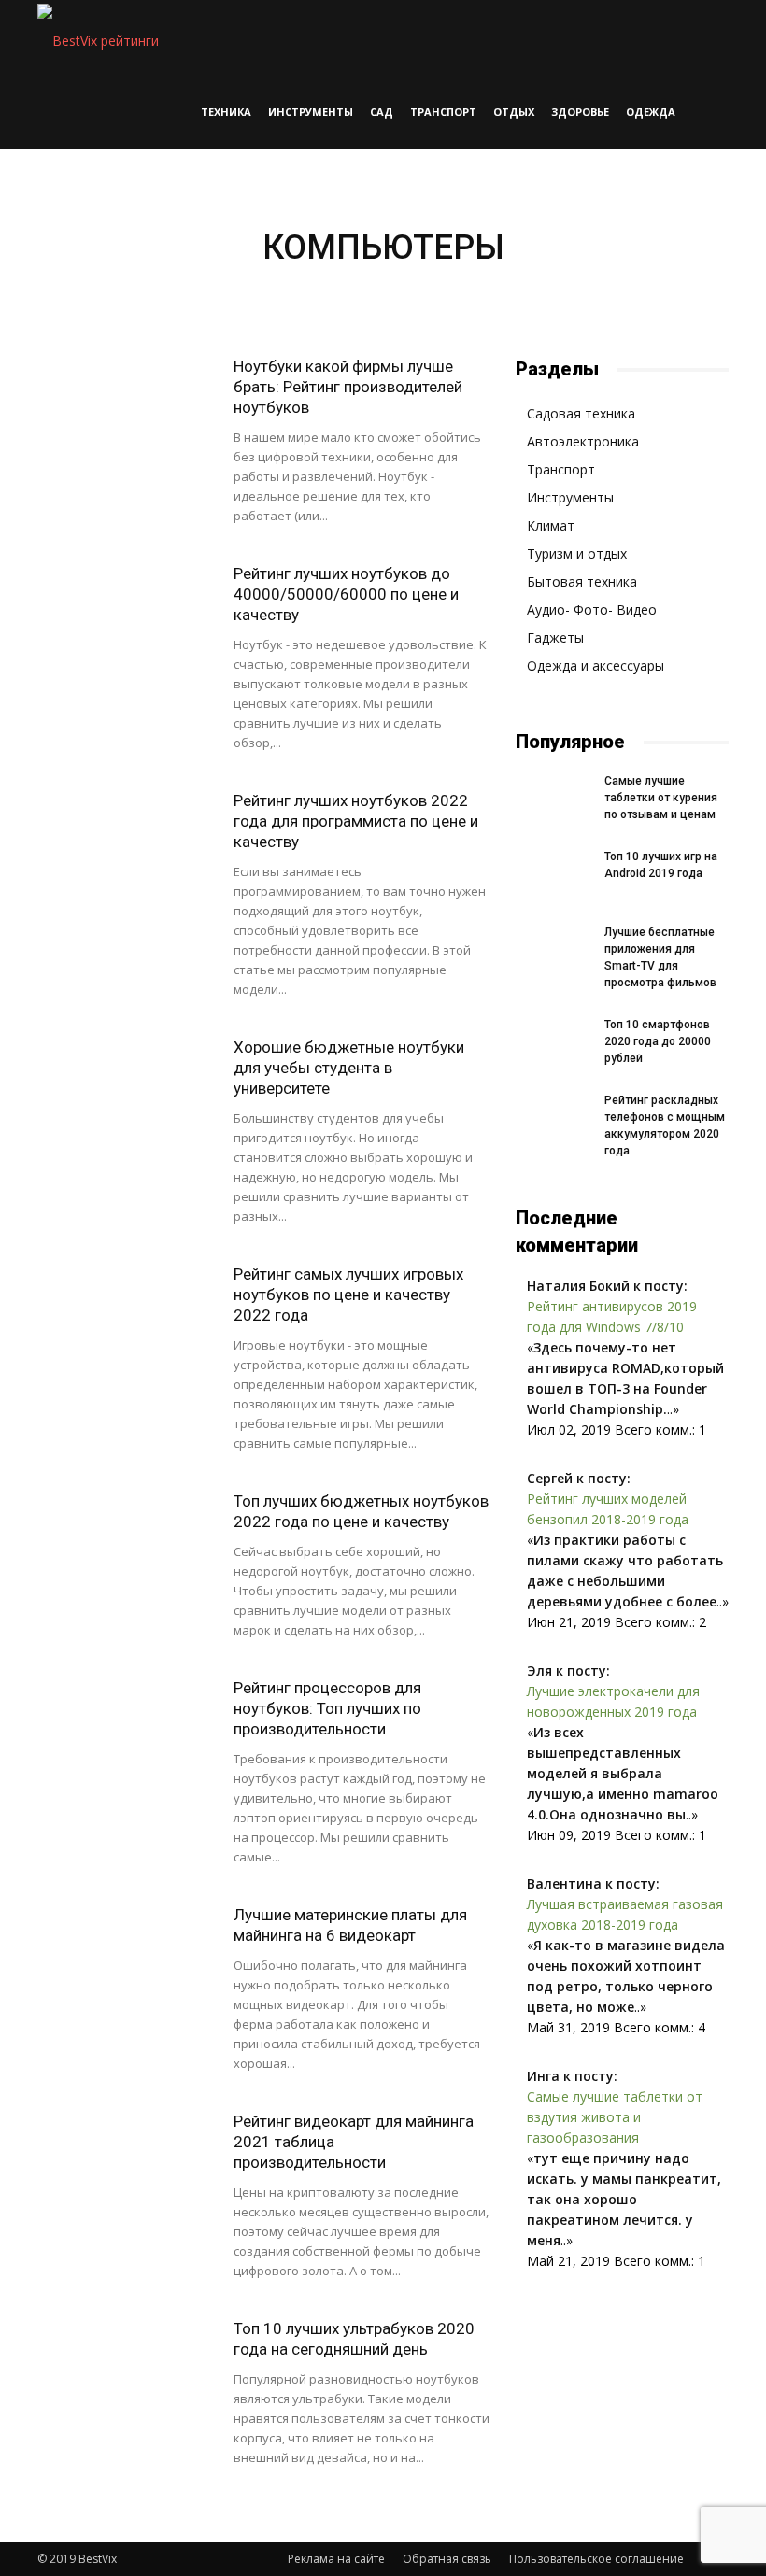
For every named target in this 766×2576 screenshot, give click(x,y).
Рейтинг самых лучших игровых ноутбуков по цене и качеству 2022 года (348, 1295)
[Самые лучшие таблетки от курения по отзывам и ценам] (553, 799)
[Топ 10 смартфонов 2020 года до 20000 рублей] (553, 1042)
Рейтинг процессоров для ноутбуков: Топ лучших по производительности (327, 1708)
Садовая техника (581, 413)
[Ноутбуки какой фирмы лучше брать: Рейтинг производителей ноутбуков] (126, 417)
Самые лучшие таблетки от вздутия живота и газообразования (615, 2117)
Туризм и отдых (577, 553)
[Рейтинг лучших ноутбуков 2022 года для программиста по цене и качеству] (126, 851)
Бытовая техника (582, 581)
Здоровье (580, 112)
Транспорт (443, 112)
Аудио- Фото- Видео (592, 609)
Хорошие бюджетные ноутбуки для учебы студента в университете (349, 1068)
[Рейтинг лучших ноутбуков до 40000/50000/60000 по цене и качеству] (126, 624)
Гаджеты (555, 637)
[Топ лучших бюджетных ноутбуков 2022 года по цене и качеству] (126, 1552)
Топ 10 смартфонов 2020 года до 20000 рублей (658, 1041)
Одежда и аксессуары (596, 665)
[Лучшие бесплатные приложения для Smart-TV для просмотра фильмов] (553, 950)
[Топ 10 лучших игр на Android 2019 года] (553, 874)
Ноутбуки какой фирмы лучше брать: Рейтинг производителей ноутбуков (348, 387)
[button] (706, 38)
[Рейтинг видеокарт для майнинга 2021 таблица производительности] (126, 2172)
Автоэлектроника (583, 441)
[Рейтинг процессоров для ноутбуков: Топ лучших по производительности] (126, 1739)
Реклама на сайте (336, 2559)
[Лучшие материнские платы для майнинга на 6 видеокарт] (126, 1966)
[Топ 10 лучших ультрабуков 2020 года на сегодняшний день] (126, 2379)
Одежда (651, 112)
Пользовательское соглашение (596, 2559)
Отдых (514, 112)
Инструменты (311, 112)
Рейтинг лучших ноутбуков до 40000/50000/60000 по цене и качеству (346, 594)
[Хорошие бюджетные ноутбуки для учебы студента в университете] (126, 1098)
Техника (226, 112)
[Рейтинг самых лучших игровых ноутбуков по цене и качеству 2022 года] (126, 1325)
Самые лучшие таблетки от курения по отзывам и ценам (661, 798)
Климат (551, 525)
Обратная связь (447, 2559)
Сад (382, 112)
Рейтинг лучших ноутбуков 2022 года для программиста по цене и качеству (356, 821)
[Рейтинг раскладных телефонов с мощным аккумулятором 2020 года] (553, 1118)
